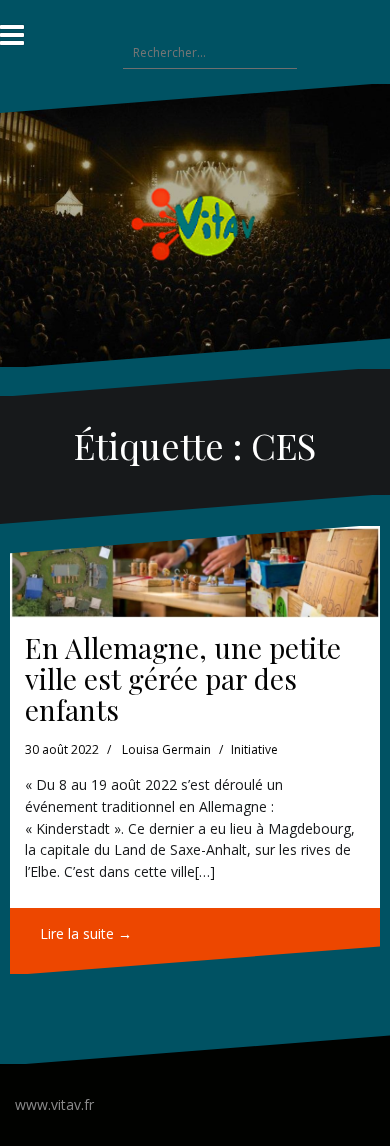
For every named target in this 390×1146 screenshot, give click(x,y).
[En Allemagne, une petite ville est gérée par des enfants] (195, 572)
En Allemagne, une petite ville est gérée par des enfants (183, 678)
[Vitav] (195, 223)
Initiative (254, 749)
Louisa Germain (166, 749)
